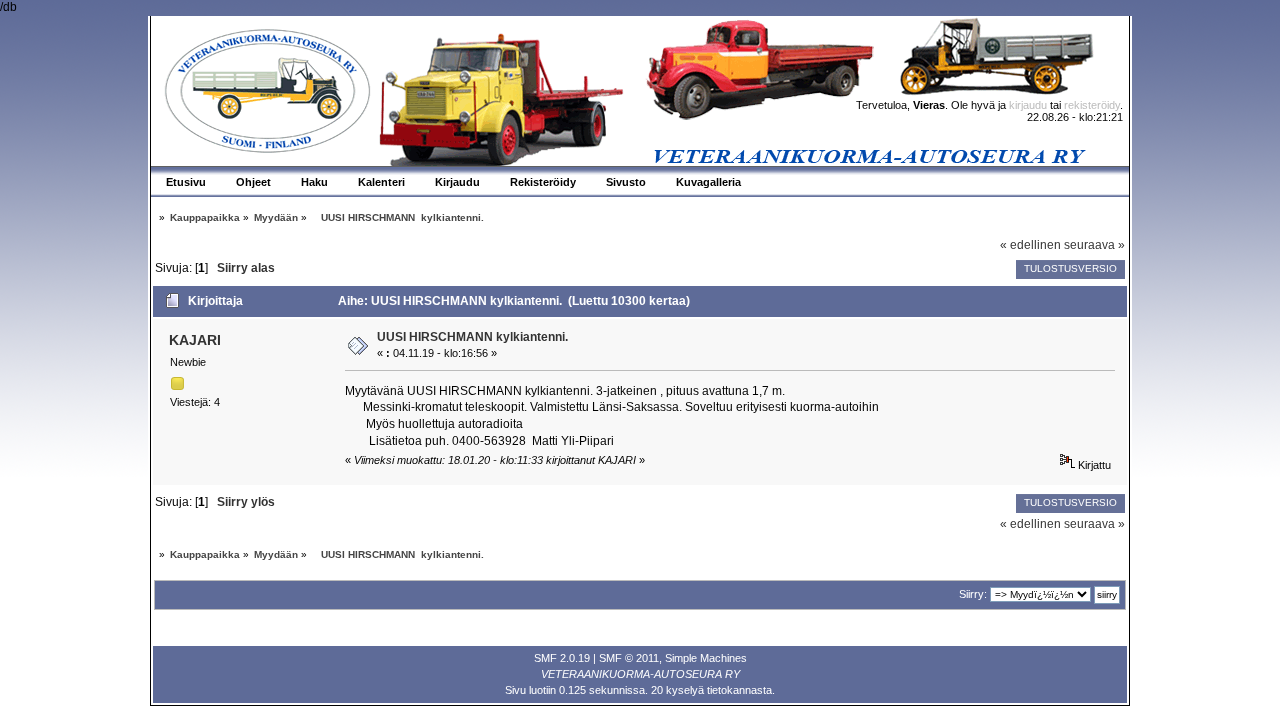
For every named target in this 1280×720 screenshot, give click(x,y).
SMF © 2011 (629, 658)
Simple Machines (706, 658)
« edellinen (1030, 245)
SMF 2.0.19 (562, 658)
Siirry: (973, 594)
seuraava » (1094, 245)
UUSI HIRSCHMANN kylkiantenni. (472, 337)
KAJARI (195, 340)
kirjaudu (1028, 105)
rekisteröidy (1092, 105)
